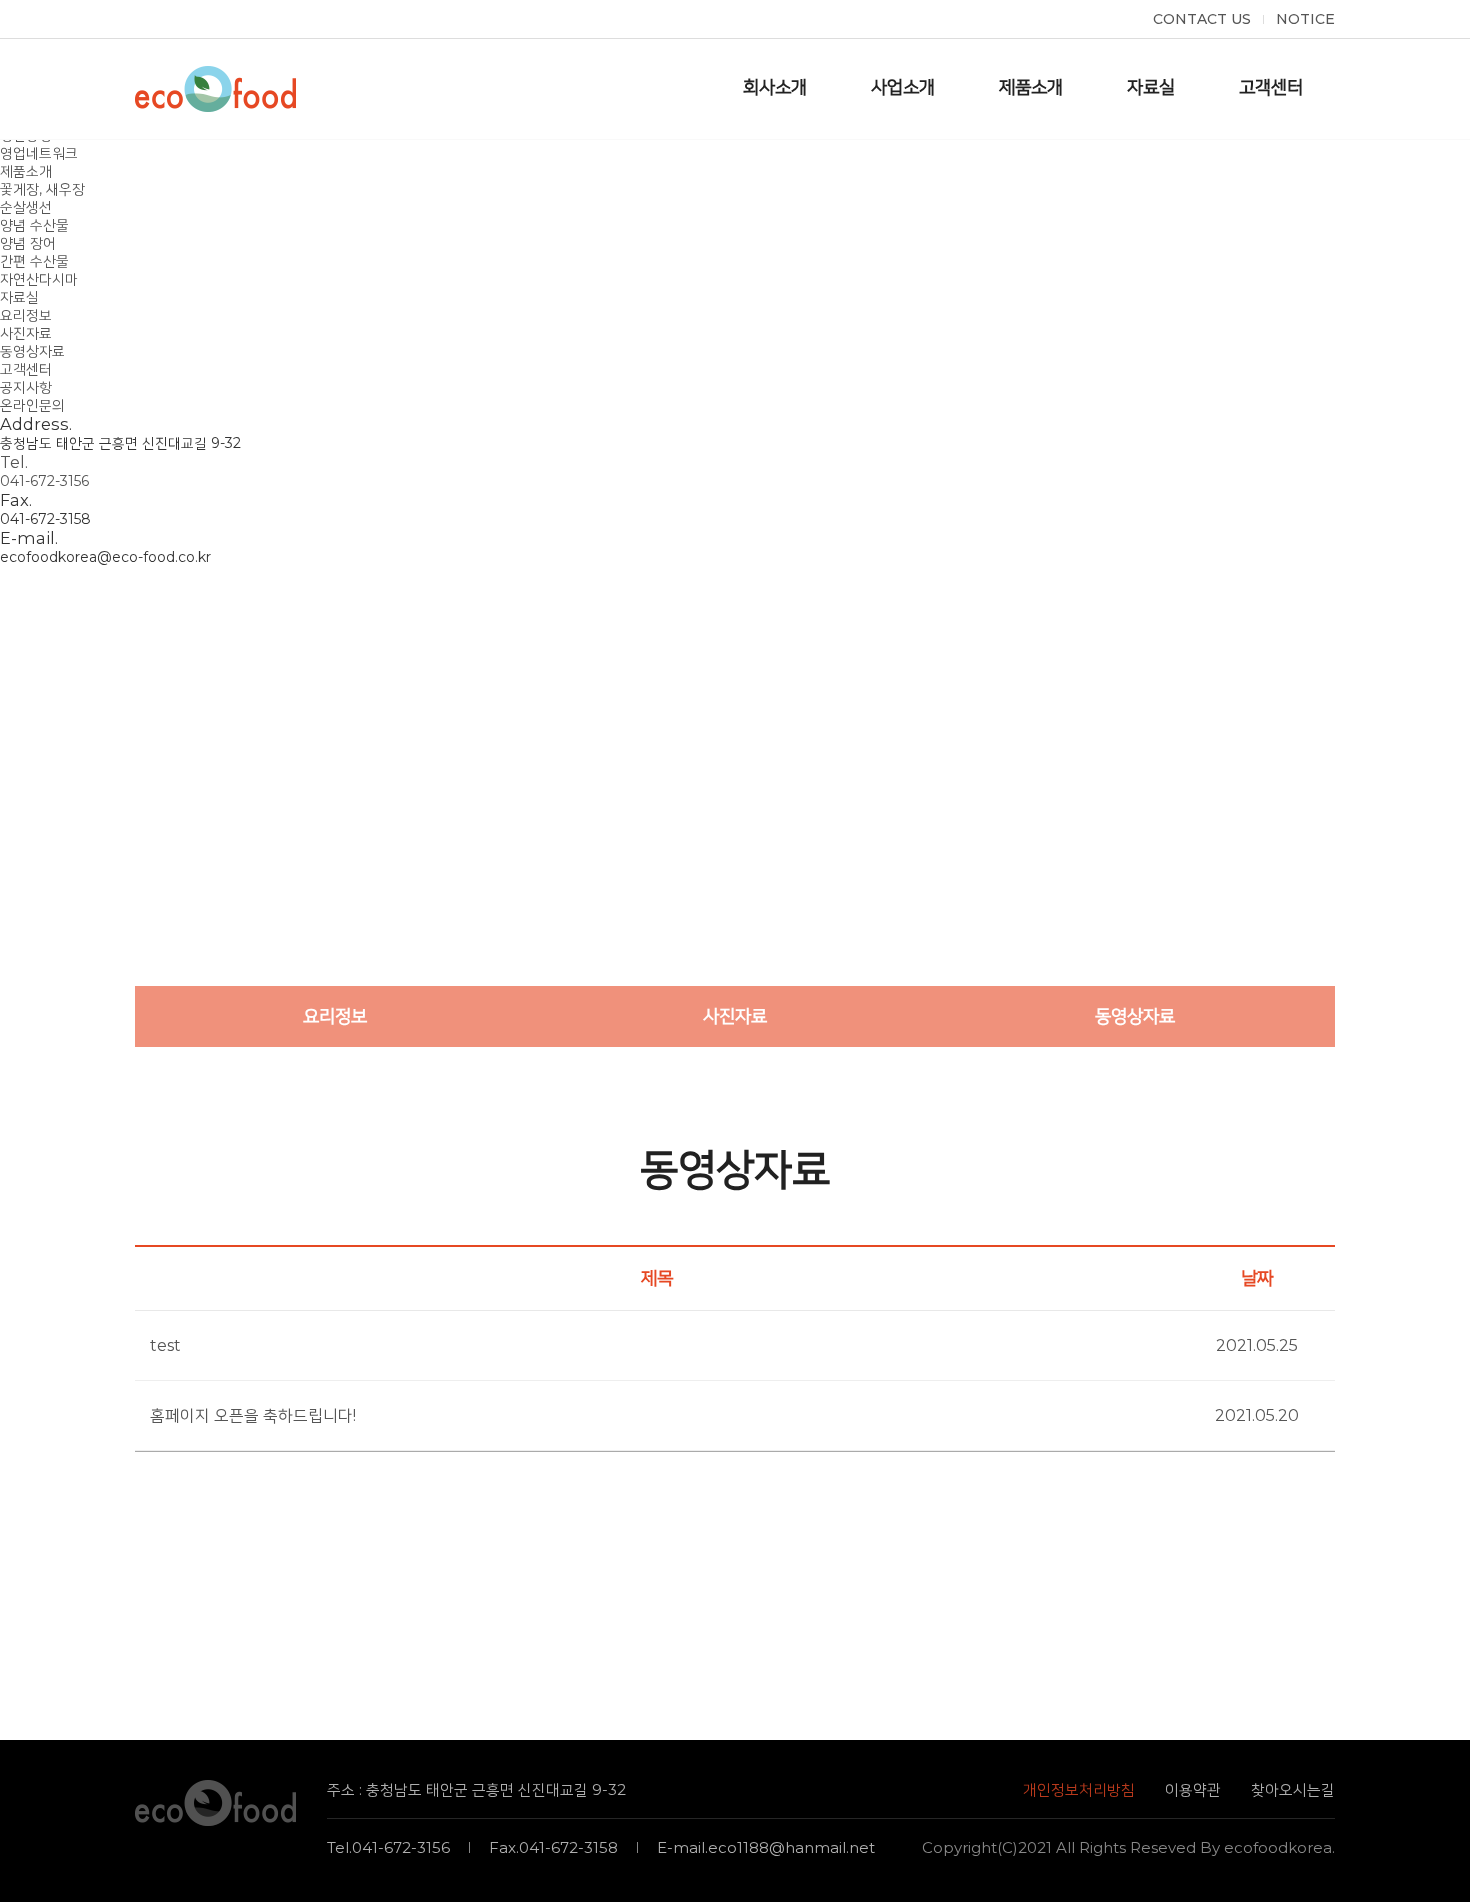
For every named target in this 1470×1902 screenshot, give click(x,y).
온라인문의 (32, 405)
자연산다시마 (39, 279)
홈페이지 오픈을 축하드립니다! (253, 1415)
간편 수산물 (34, 261)
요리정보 (26, 315)
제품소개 (26, 171)
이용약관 (1193, 1789)
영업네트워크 (39, 153)
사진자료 (26, 333)
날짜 (1257, 1278)
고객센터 (26, 369)
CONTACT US (1202, 19)
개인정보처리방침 (1079, 1789)
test (165, 1345)
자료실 (19, 297)
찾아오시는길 (1293, 1789)
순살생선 (26, 207)
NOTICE (1305, 19)
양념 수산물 (34, 225)
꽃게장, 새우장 (42, 189)
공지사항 (26, 387)
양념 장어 (28, 243)
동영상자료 (32, 351)
